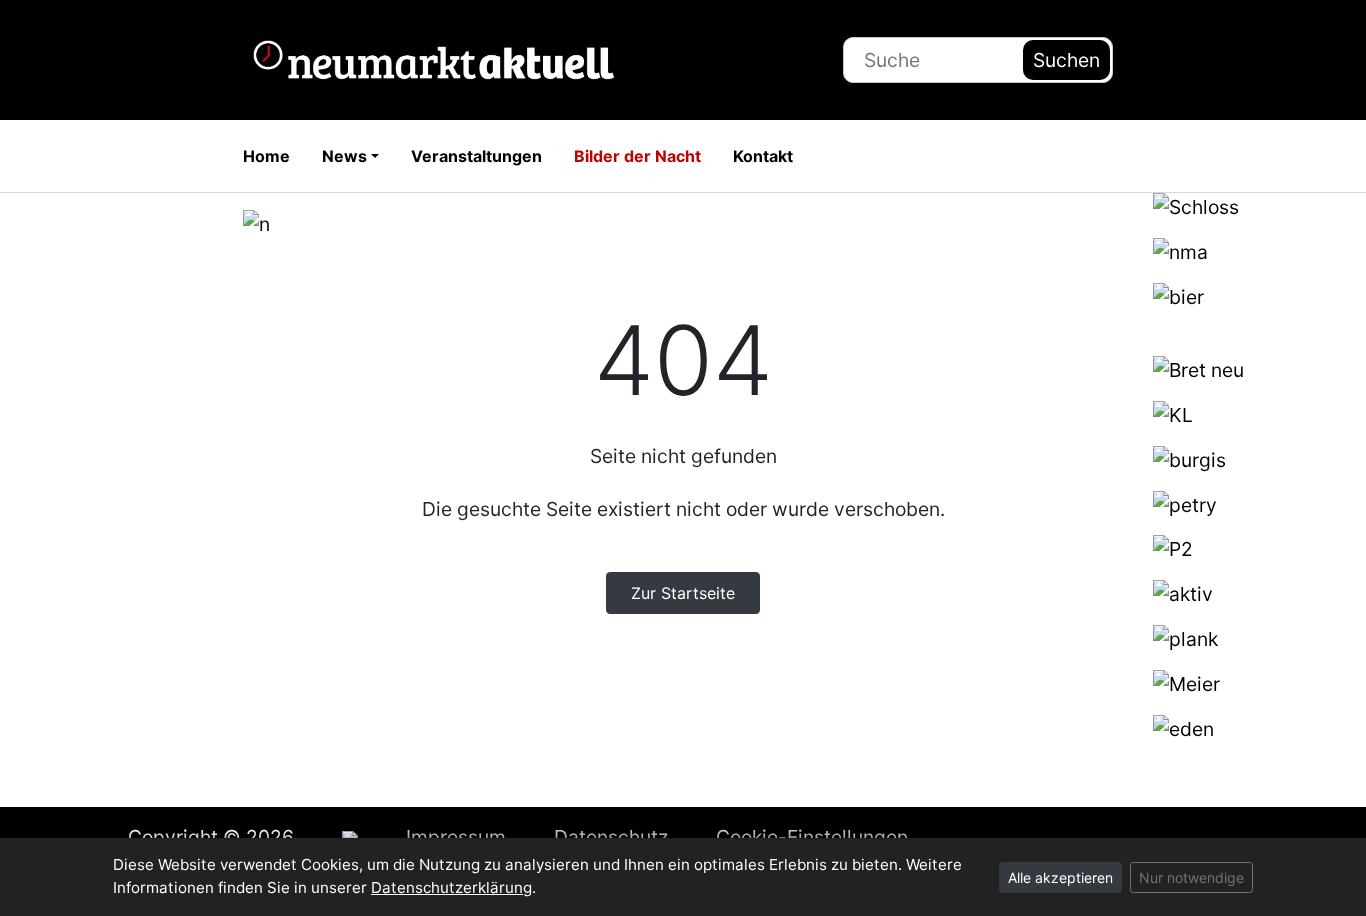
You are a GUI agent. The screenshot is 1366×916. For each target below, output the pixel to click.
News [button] (344, 156)
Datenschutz (611, 837)
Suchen (1066, 60)
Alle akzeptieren (1060, 877)
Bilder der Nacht (637, 156)
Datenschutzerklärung (451, 887)
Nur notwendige (1191, 877)
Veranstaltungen (476, 156)
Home (266, 156)
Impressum (456, 837)
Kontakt (763, 156)
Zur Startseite (683, 593)
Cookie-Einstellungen (812, 837)
